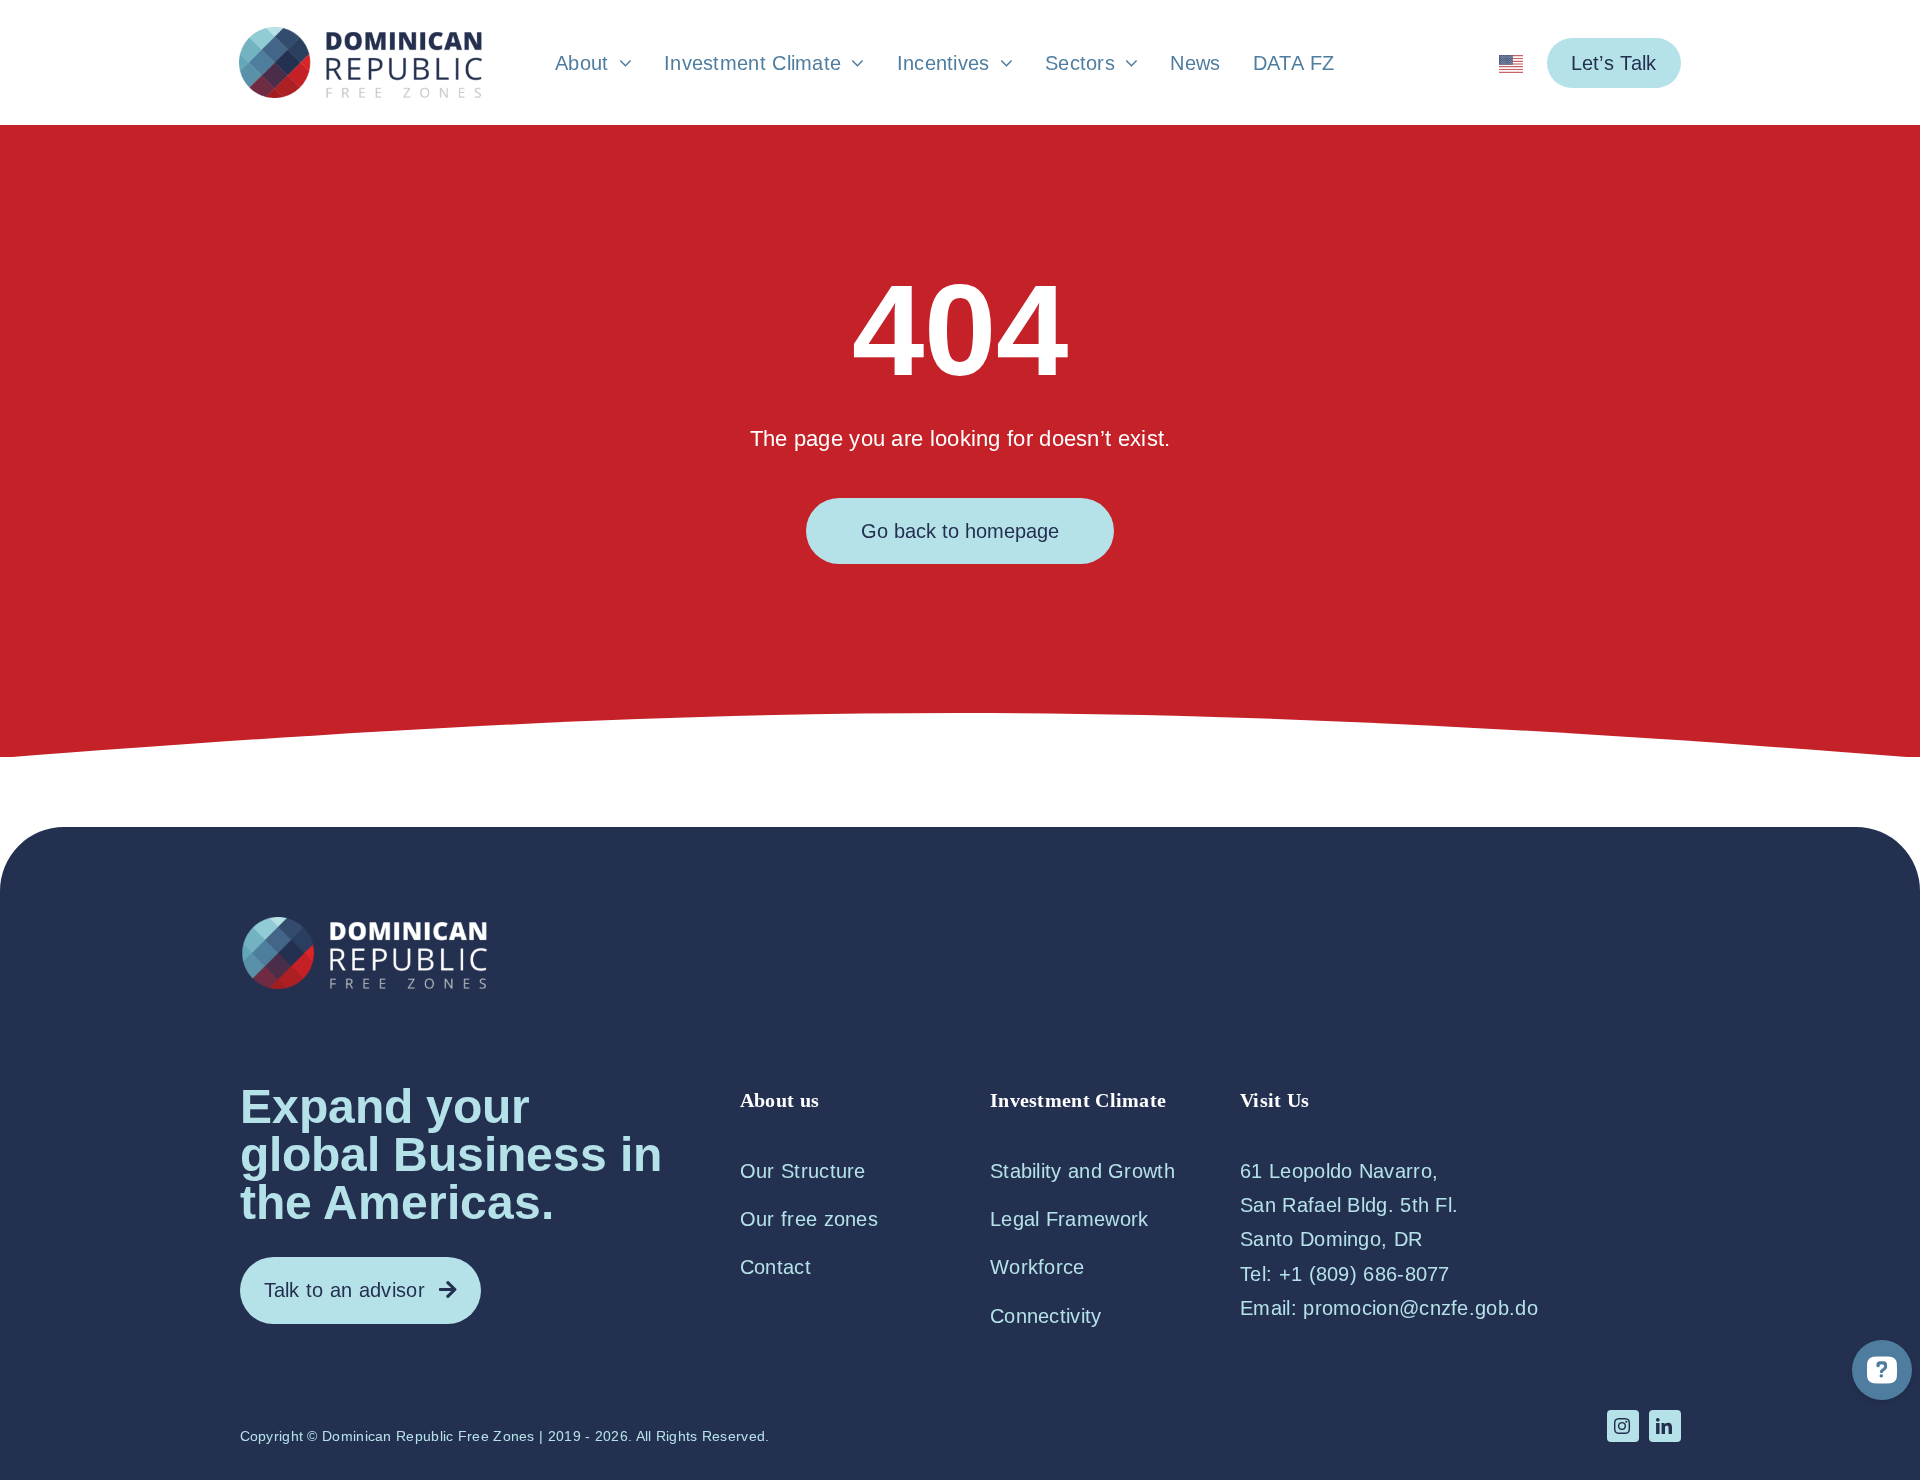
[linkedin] (1665, 1426)
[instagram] (1623, 1426)
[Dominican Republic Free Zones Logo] (360, 37)
